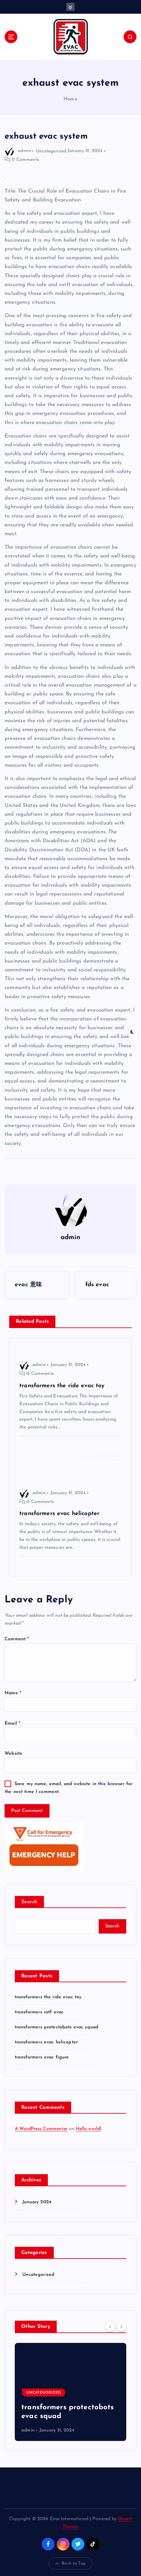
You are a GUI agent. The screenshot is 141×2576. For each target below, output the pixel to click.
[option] (70, 2392)
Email (12, 1723)
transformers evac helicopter (46, 2042)
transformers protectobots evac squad (57, 2027)
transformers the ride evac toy (48, 1997)
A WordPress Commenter (41, 2129)
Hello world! (89, 2129)
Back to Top (74, 2563)
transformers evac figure (42, 2057)
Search (29, 1902)
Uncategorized (51, 151)
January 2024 (37, 2202)
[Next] (121, 2326)
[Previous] (110, 2326)
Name (13, 1693)
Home (70, 99)
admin (24, 151)
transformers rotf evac (39, 2012)
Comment (17, 1639)
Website (13, 1754)
